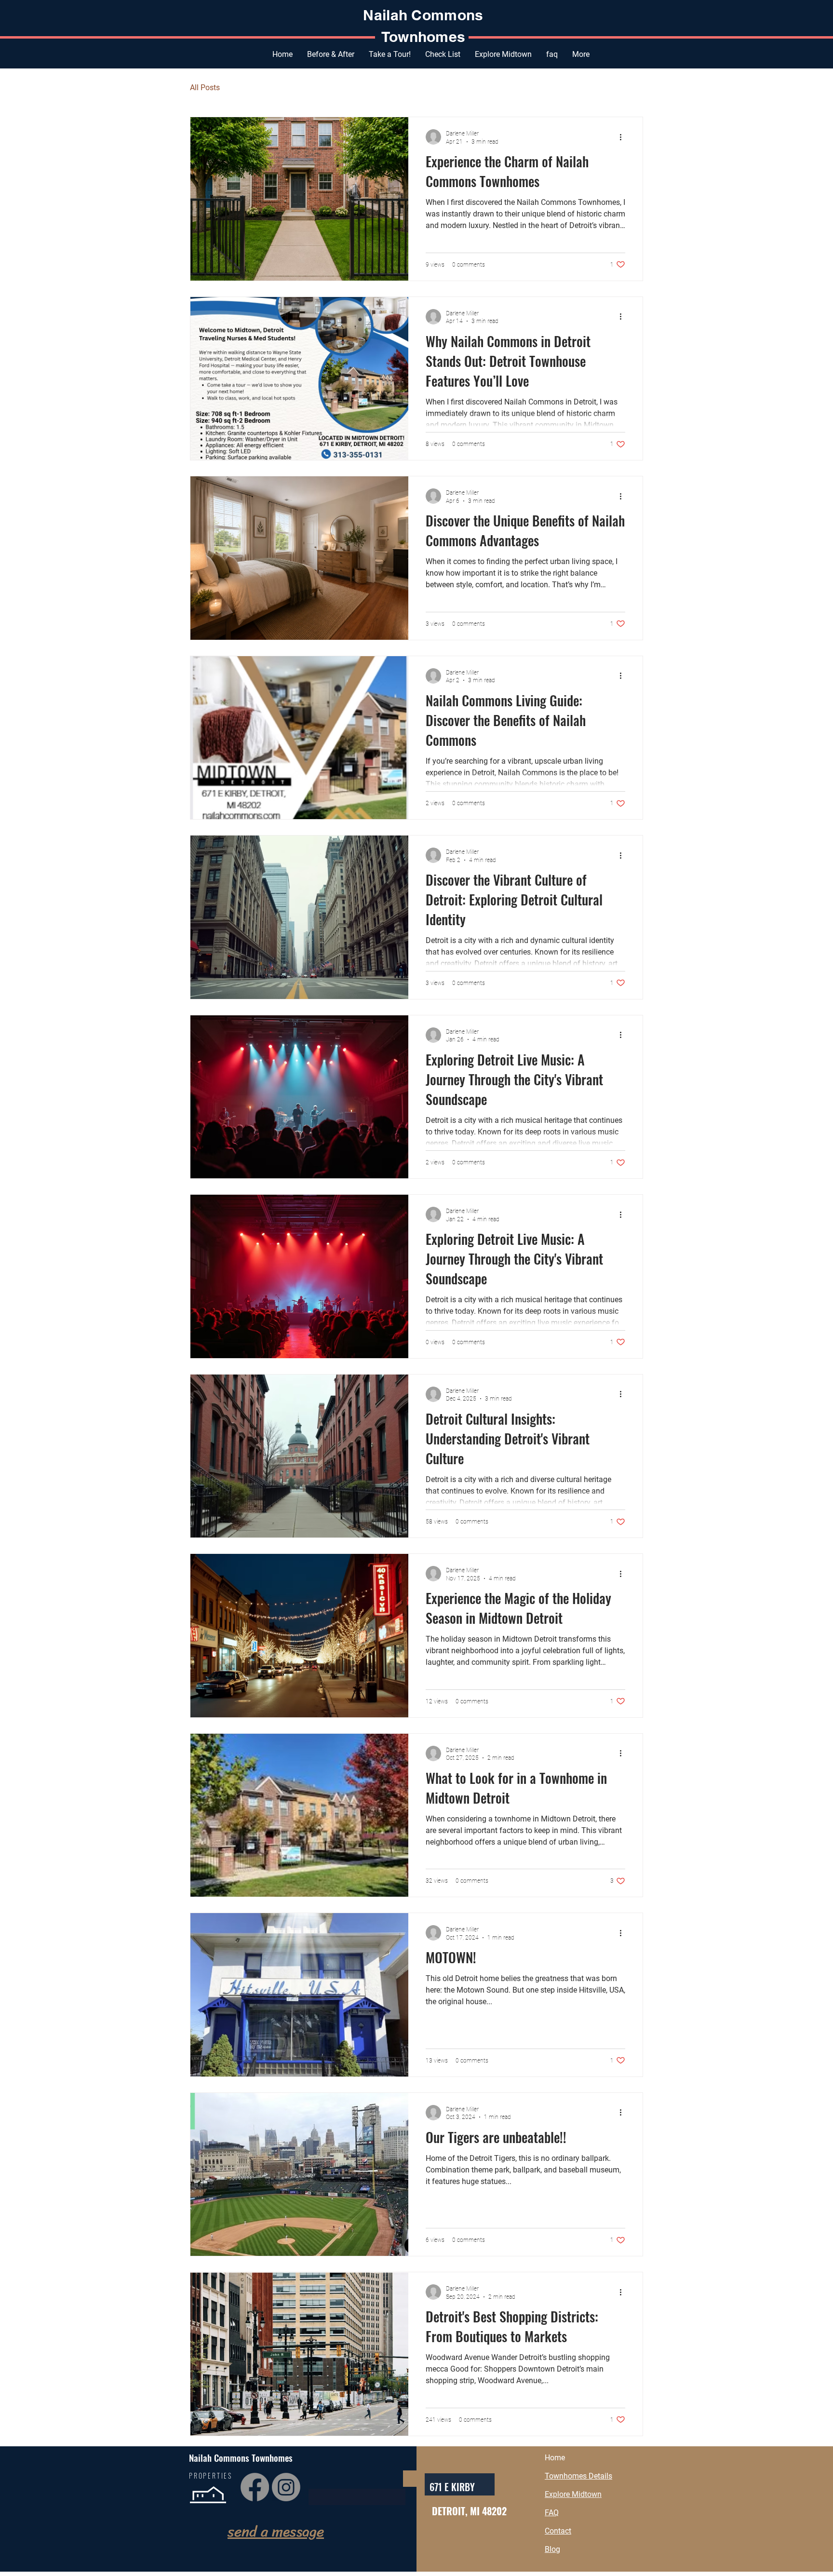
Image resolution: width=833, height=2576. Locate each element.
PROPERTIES (211, 2475)
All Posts (205, 88)
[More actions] (624, 137)
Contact (558, 2531)
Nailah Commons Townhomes (241, 2457)
